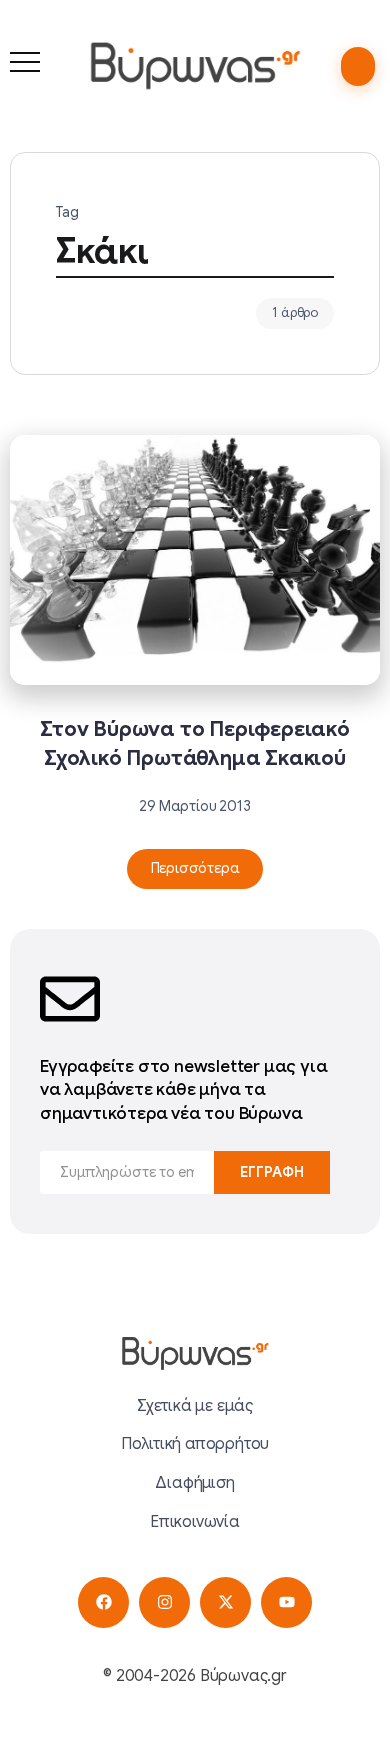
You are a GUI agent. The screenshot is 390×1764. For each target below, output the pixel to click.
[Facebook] (103, 1602)
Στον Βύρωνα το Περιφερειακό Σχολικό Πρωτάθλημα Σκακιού (195, 743)
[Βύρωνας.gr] (195, 65)
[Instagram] (164, 1602)
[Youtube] (286, 1602)
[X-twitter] (225, 1602)
